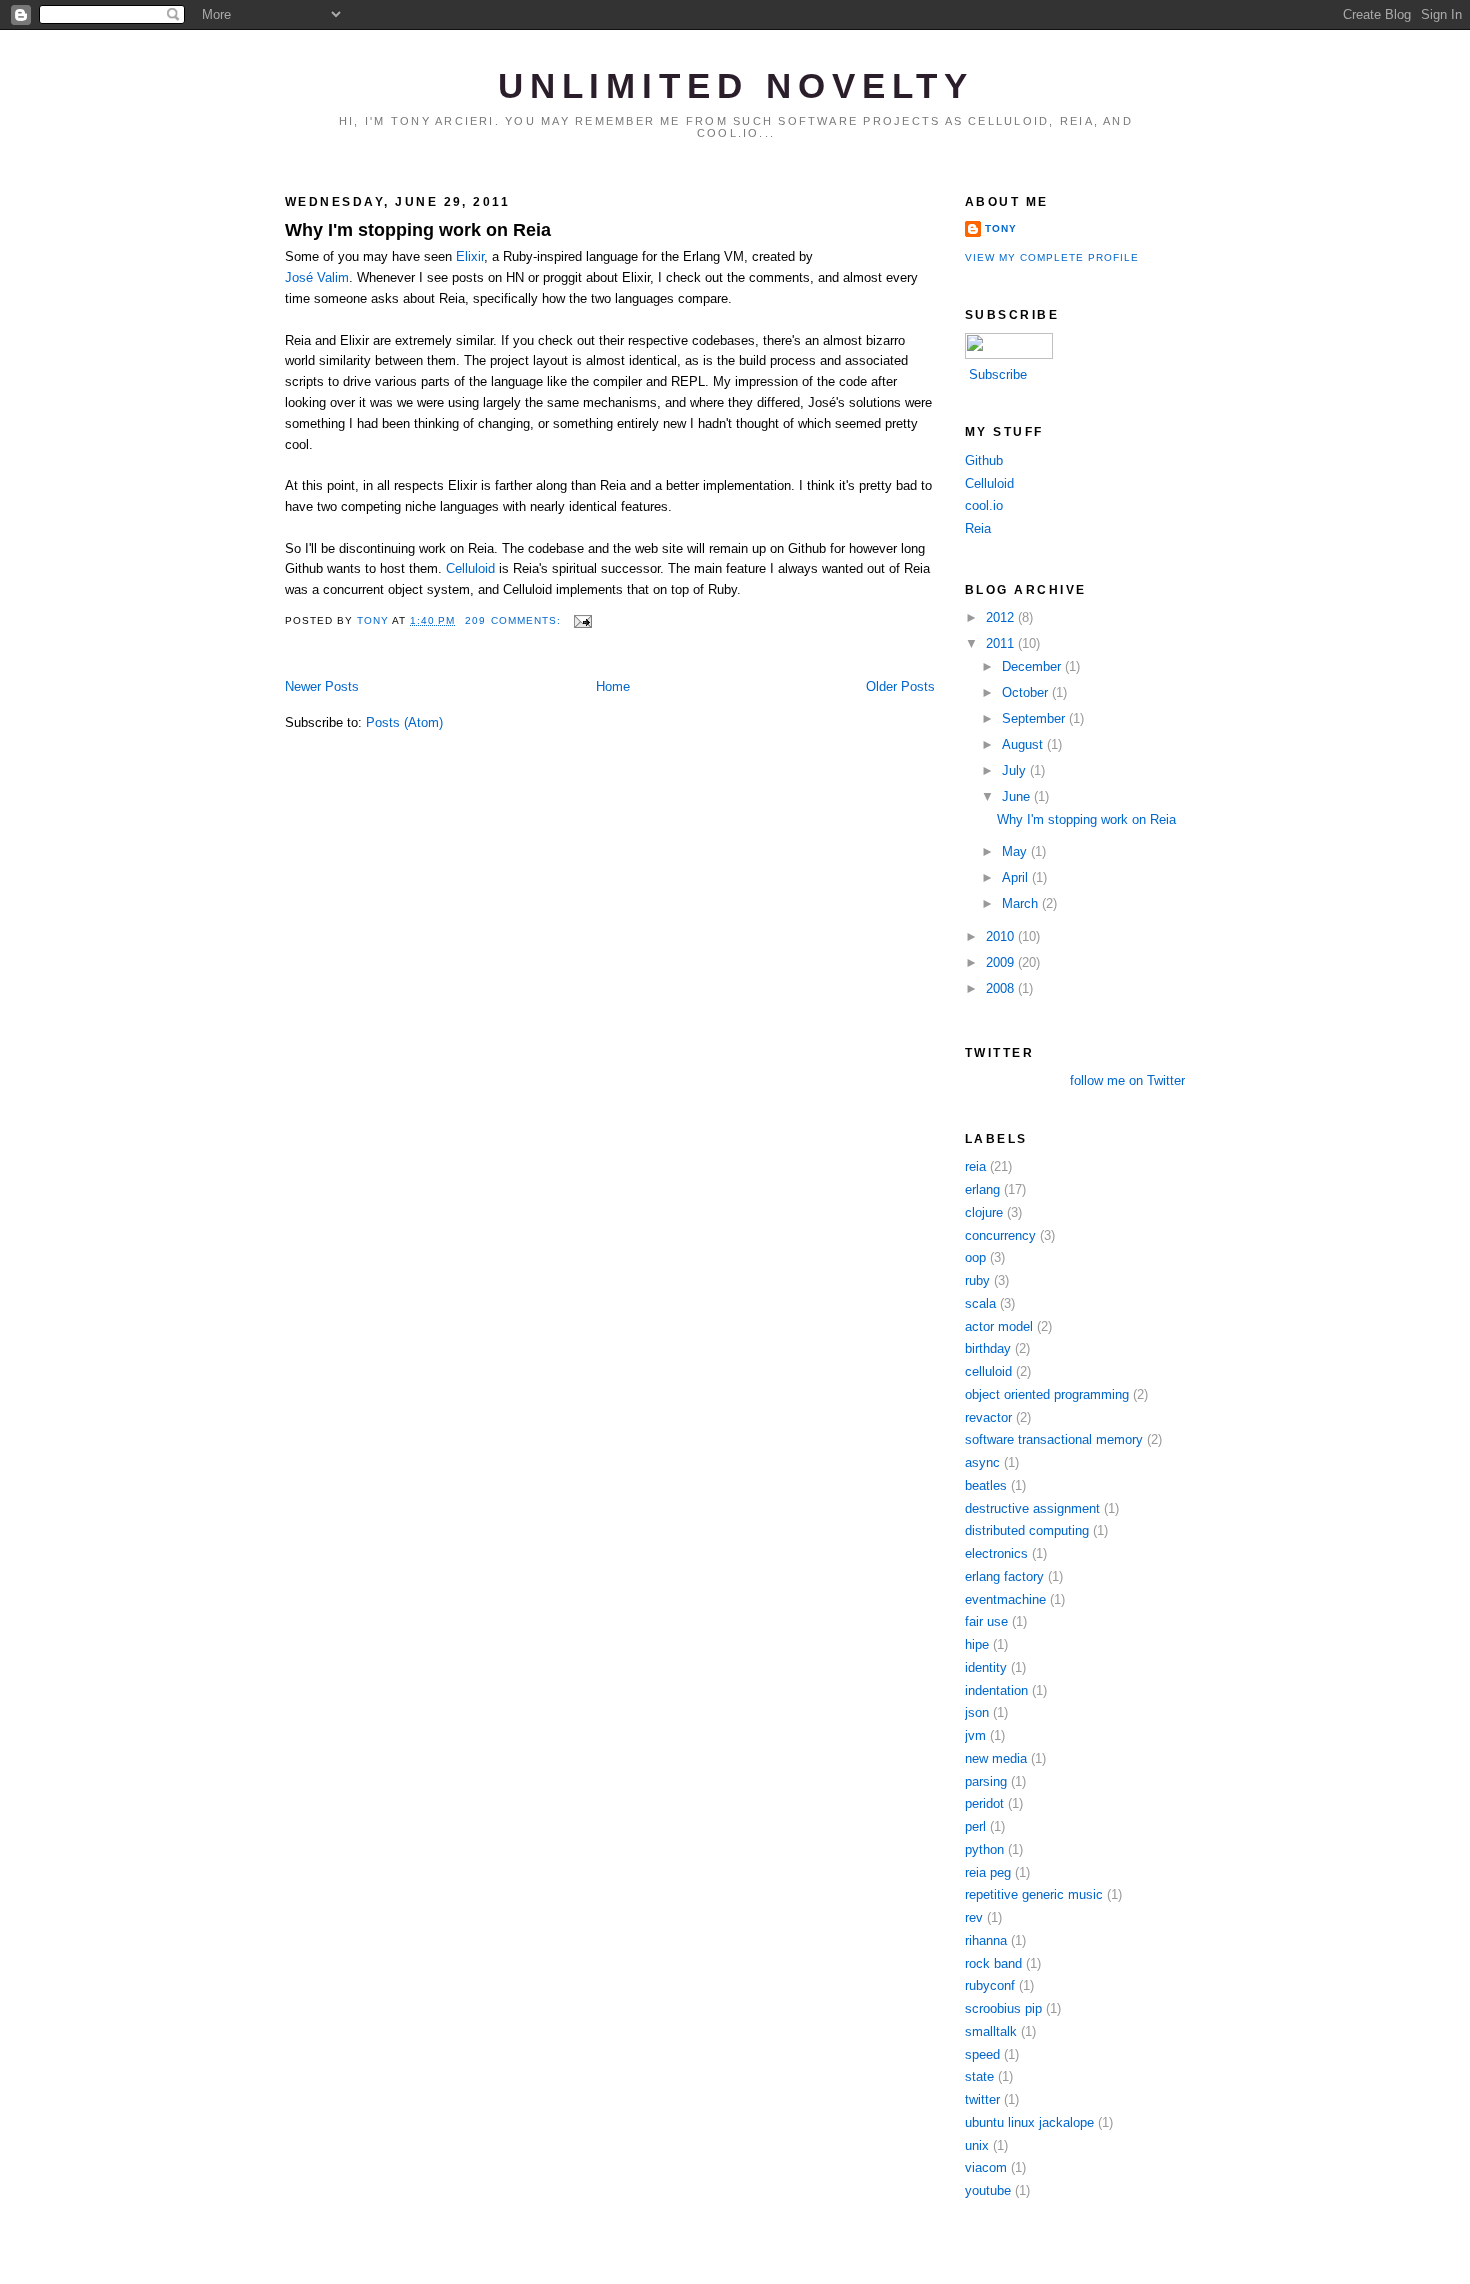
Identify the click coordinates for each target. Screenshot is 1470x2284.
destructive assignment (1032, 1508)
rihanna (986, 1940)
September (1035, 718)
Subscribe (998, 374)
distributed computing (1027, 1530)
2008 (1002, 988)
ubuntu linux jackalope (1029, 2122)
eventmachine (1005, 1599)
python (984, 1849)
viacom (986, 2167)
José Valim (317, 277)
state (979, 2076)
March (1022, 903)
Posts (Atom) (404, 722)
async (982, 1462)
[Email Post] (582, 620)
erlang (982, 1189)
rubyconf (990, 1985)
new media (996, 1758)
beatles (986, 1485)
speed (982, 2054)
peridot (984, 1803)
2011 (1002, 643)
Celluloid (470, 568)
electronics (996, 1553)
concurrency (1000, 1235)
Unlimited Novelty (736, 86)
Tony (1001, 228)
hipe (977, 1644)
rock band (993, 1963)
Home (613, 686)
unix (977, 2145)
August (1024, 744)
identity (986, 1667)
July (1016, 770)
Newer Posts (322, 686)
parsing (986, 1781)
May (1016, 851)
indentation (996, 1690)
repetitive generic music (1034, 1894)
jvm (975, 1735)
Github (984, 460)
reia (975, 1166)
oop (975, 1257)
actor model (999, 1326)
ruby (977, 1280)
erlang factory (1004, 1576)
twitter (982, 2099)
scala (980, 1303)
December (1033, 666)
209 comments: (514, 620)
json (977, 1712)
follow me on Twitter (1127, 1080)
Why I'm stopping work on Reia (418, 230)
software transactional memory (1054, 1439)
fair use (986, 1621)
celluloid (988, 1371)
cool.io (984, 505)
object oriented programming (1047, 1394)
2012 (1002, 617)
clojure (984, 1212)
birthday (988, 1348)
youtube (988, 2190)
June (1018, 796)
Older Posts (900, 686)
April (1017, 877)
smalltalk (991, 2031)
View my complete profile (1052, 257)
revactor (988, 1417)
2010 (1002, 936)
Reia (978, 528)
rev (974, 1917)
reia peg (988, 1872)
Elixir (470, 256)
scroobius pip (1003, 2008)
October (1027, 692)
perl (975, 1826)
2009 (1002, 962)
